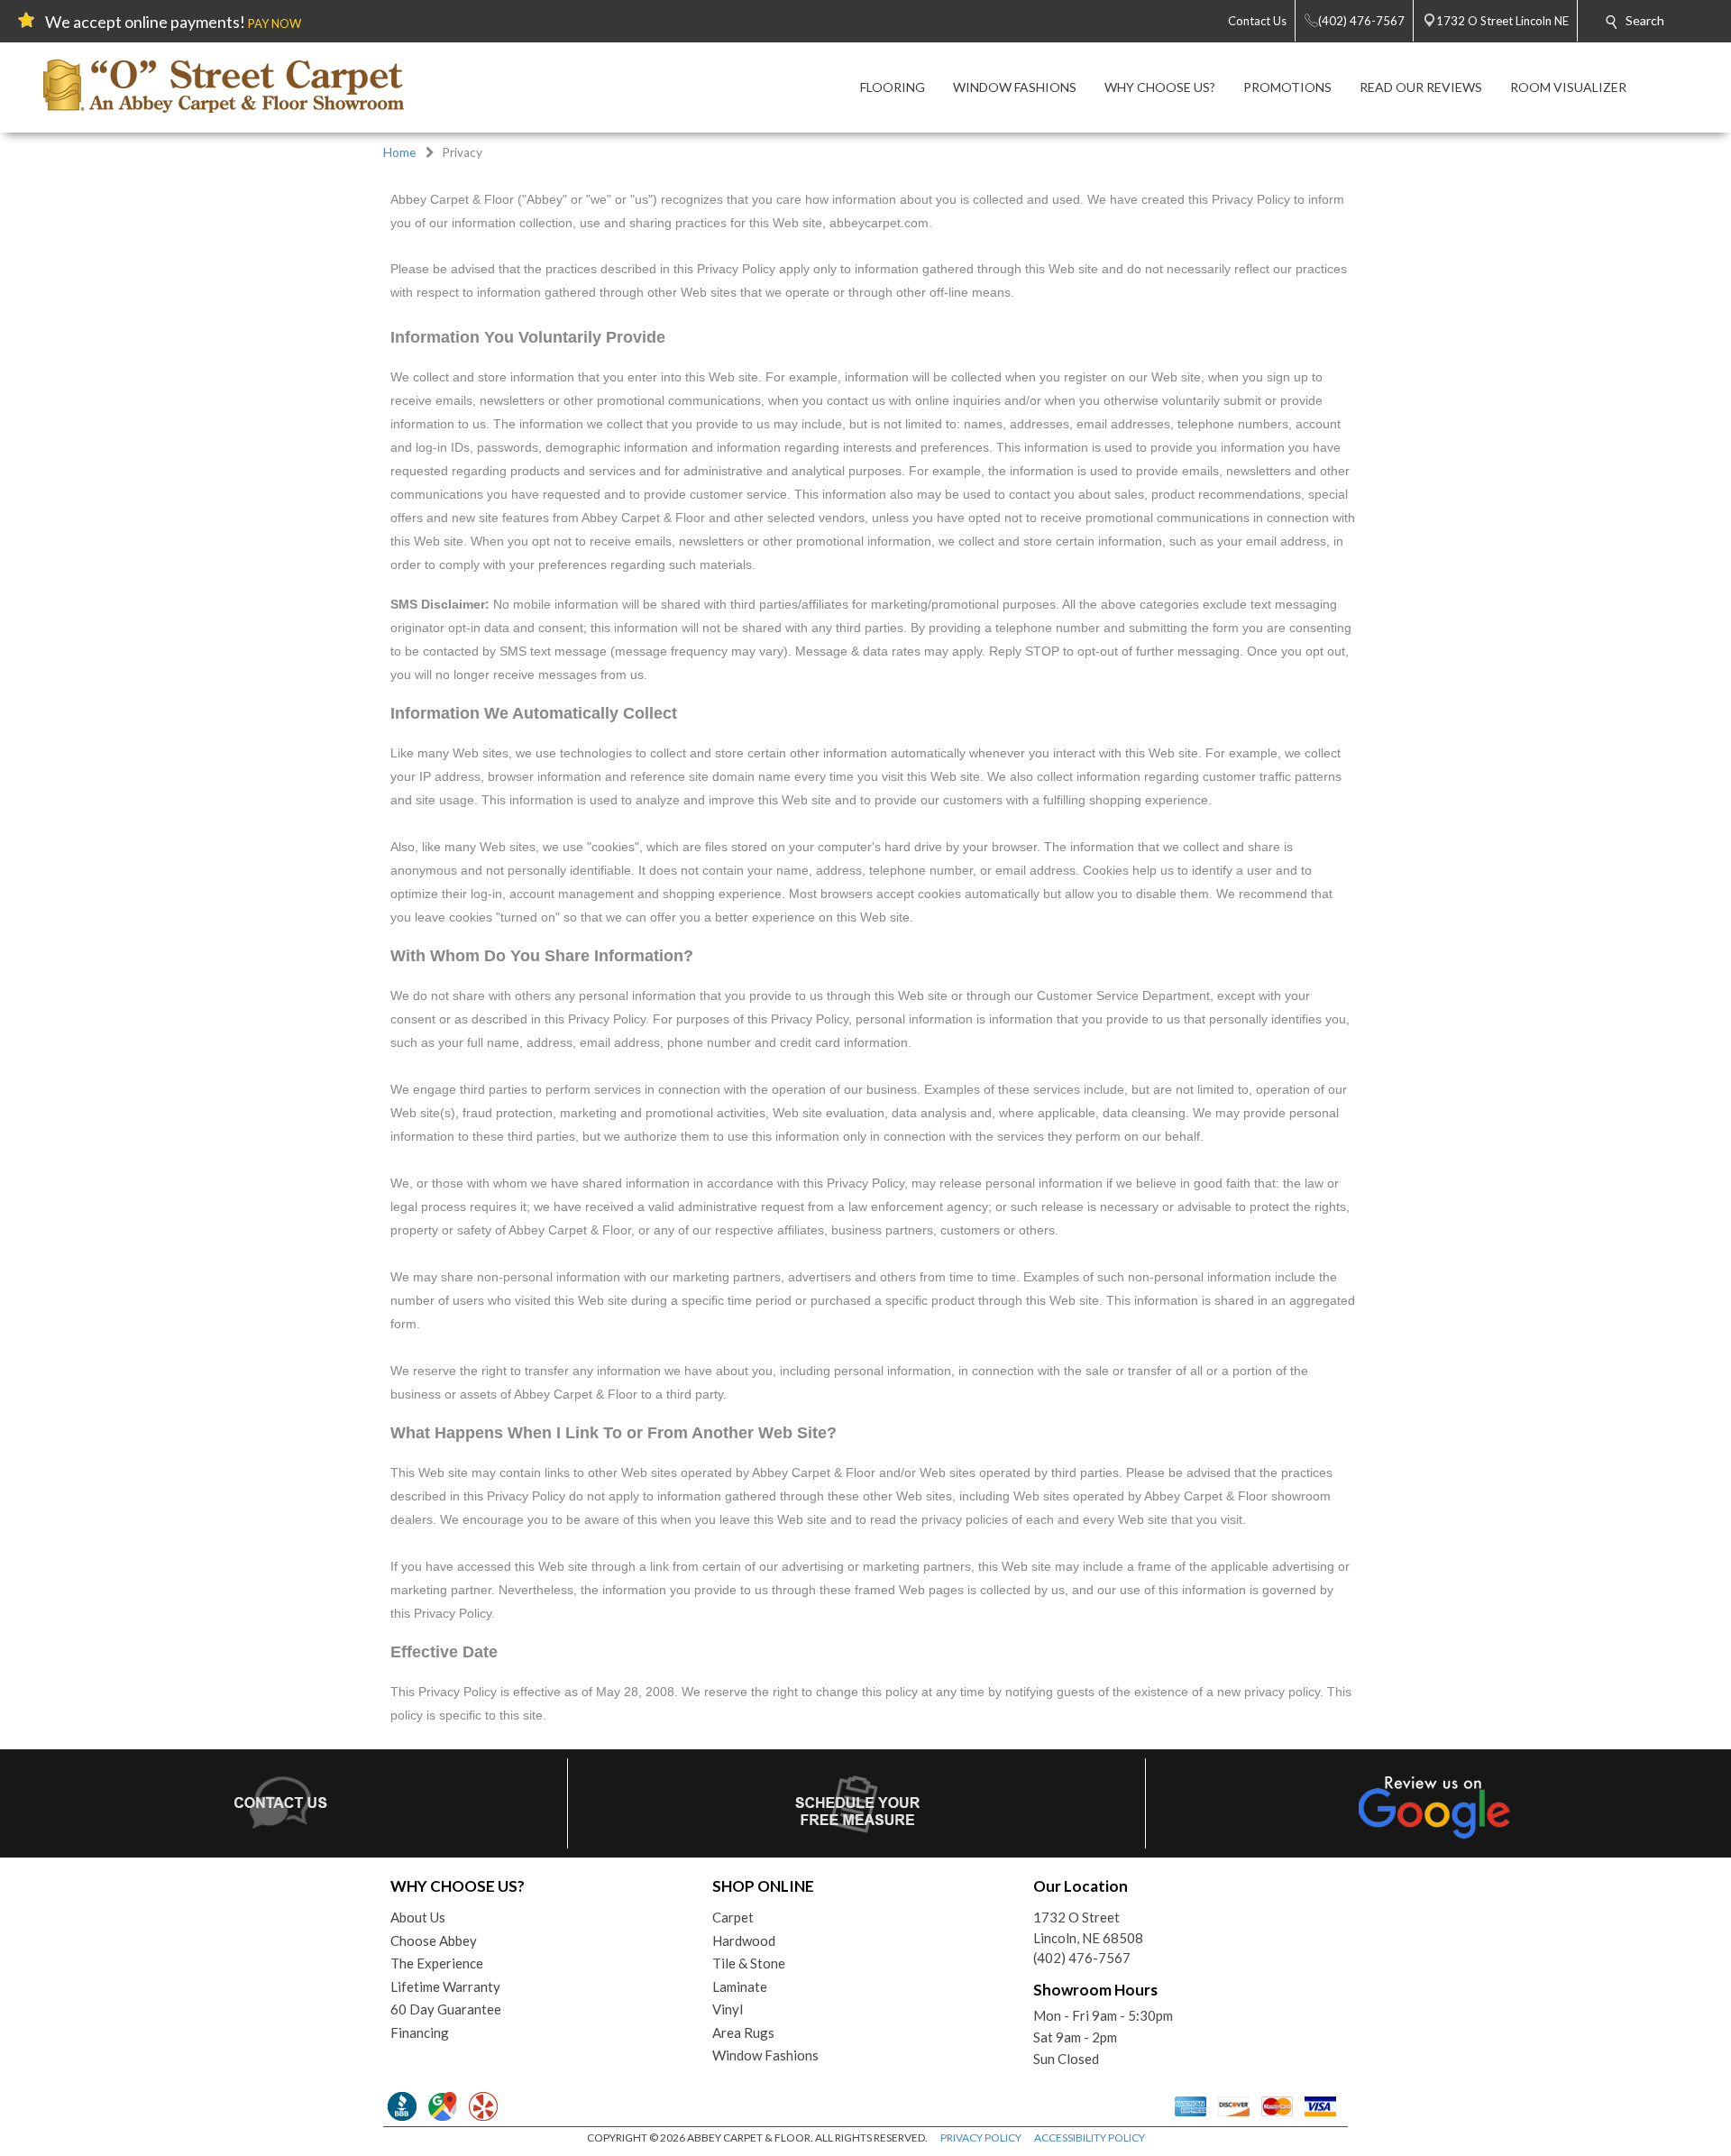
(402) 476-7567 (1082, 1958)
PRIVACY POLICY (981, 2138)
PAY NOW (275, 23)
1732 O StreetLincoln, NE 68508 (1088, 1927)
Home (399, 152)
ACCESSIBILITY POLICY (1090, 2138)
